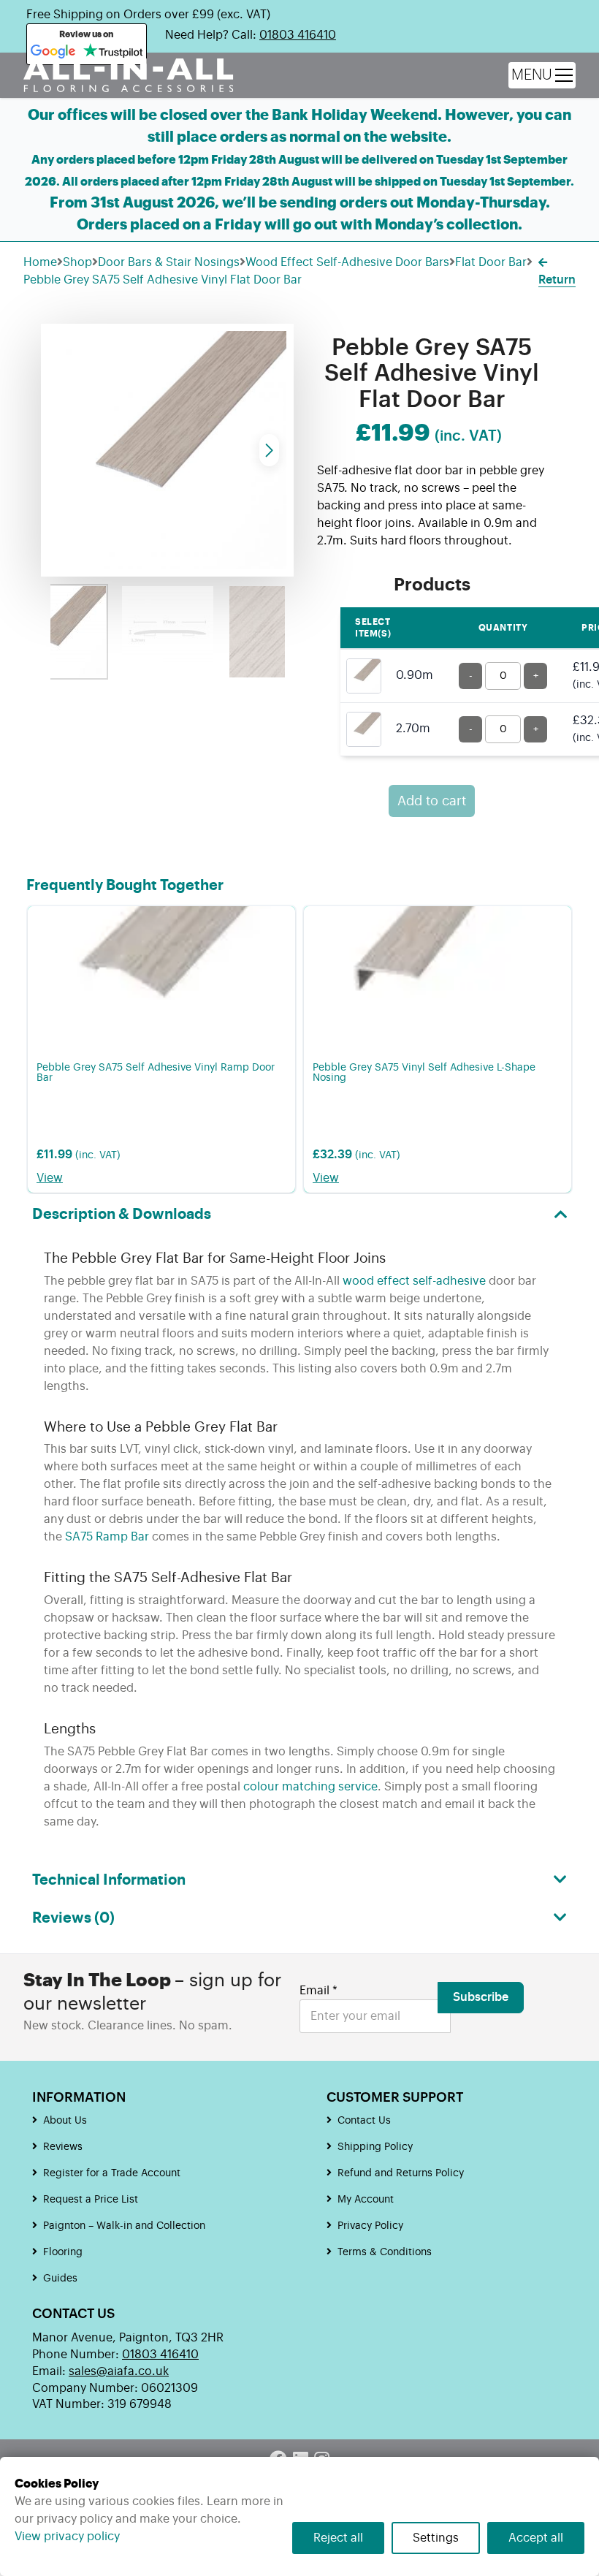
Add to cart (432, 801)
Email (318, 1991)
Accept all (536, 2538)
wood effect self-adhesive (414, 1281)
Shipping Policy (375, 2147)
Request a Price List (91, 2200)
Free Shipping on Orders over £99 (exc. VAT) (148, 15)
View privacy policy (67, 2537)
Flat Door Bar (491, 262)
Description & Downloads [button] (122, 1215)
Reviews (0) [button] (73, 1918)
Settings (436, 2538)
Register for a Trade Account (112, 2173)
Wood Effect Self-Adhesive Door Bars (347, 262)
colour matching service (310, 1787)
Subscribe (481, 1997)
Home (40, 262)
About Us (65, 2121)
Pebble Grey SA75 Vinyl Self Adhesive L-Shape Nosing (424, 1073)
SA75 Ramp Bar (107, 1537)
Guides (60, 2279)
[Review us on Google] (53, 52)
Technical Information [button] (109, 1880)
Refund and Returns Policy (401, 2173)
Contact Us (364, 2121)
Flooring (63, 2252)
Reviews (63, 2147)
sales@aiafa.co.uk (119, 2371)
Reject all (338, 2538)
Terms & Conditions (385, 2252)
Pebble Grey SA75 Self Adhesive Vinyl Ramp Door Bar (156, 1073)
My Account (366, 2200)
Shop (77, 262)
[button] (269, 450)
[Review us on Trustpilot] (113, 52)
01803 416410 (298, 35)
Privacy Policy (370, 2226)
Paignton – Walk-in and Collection (124, 2226)
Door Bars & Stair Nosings (169, 262)
